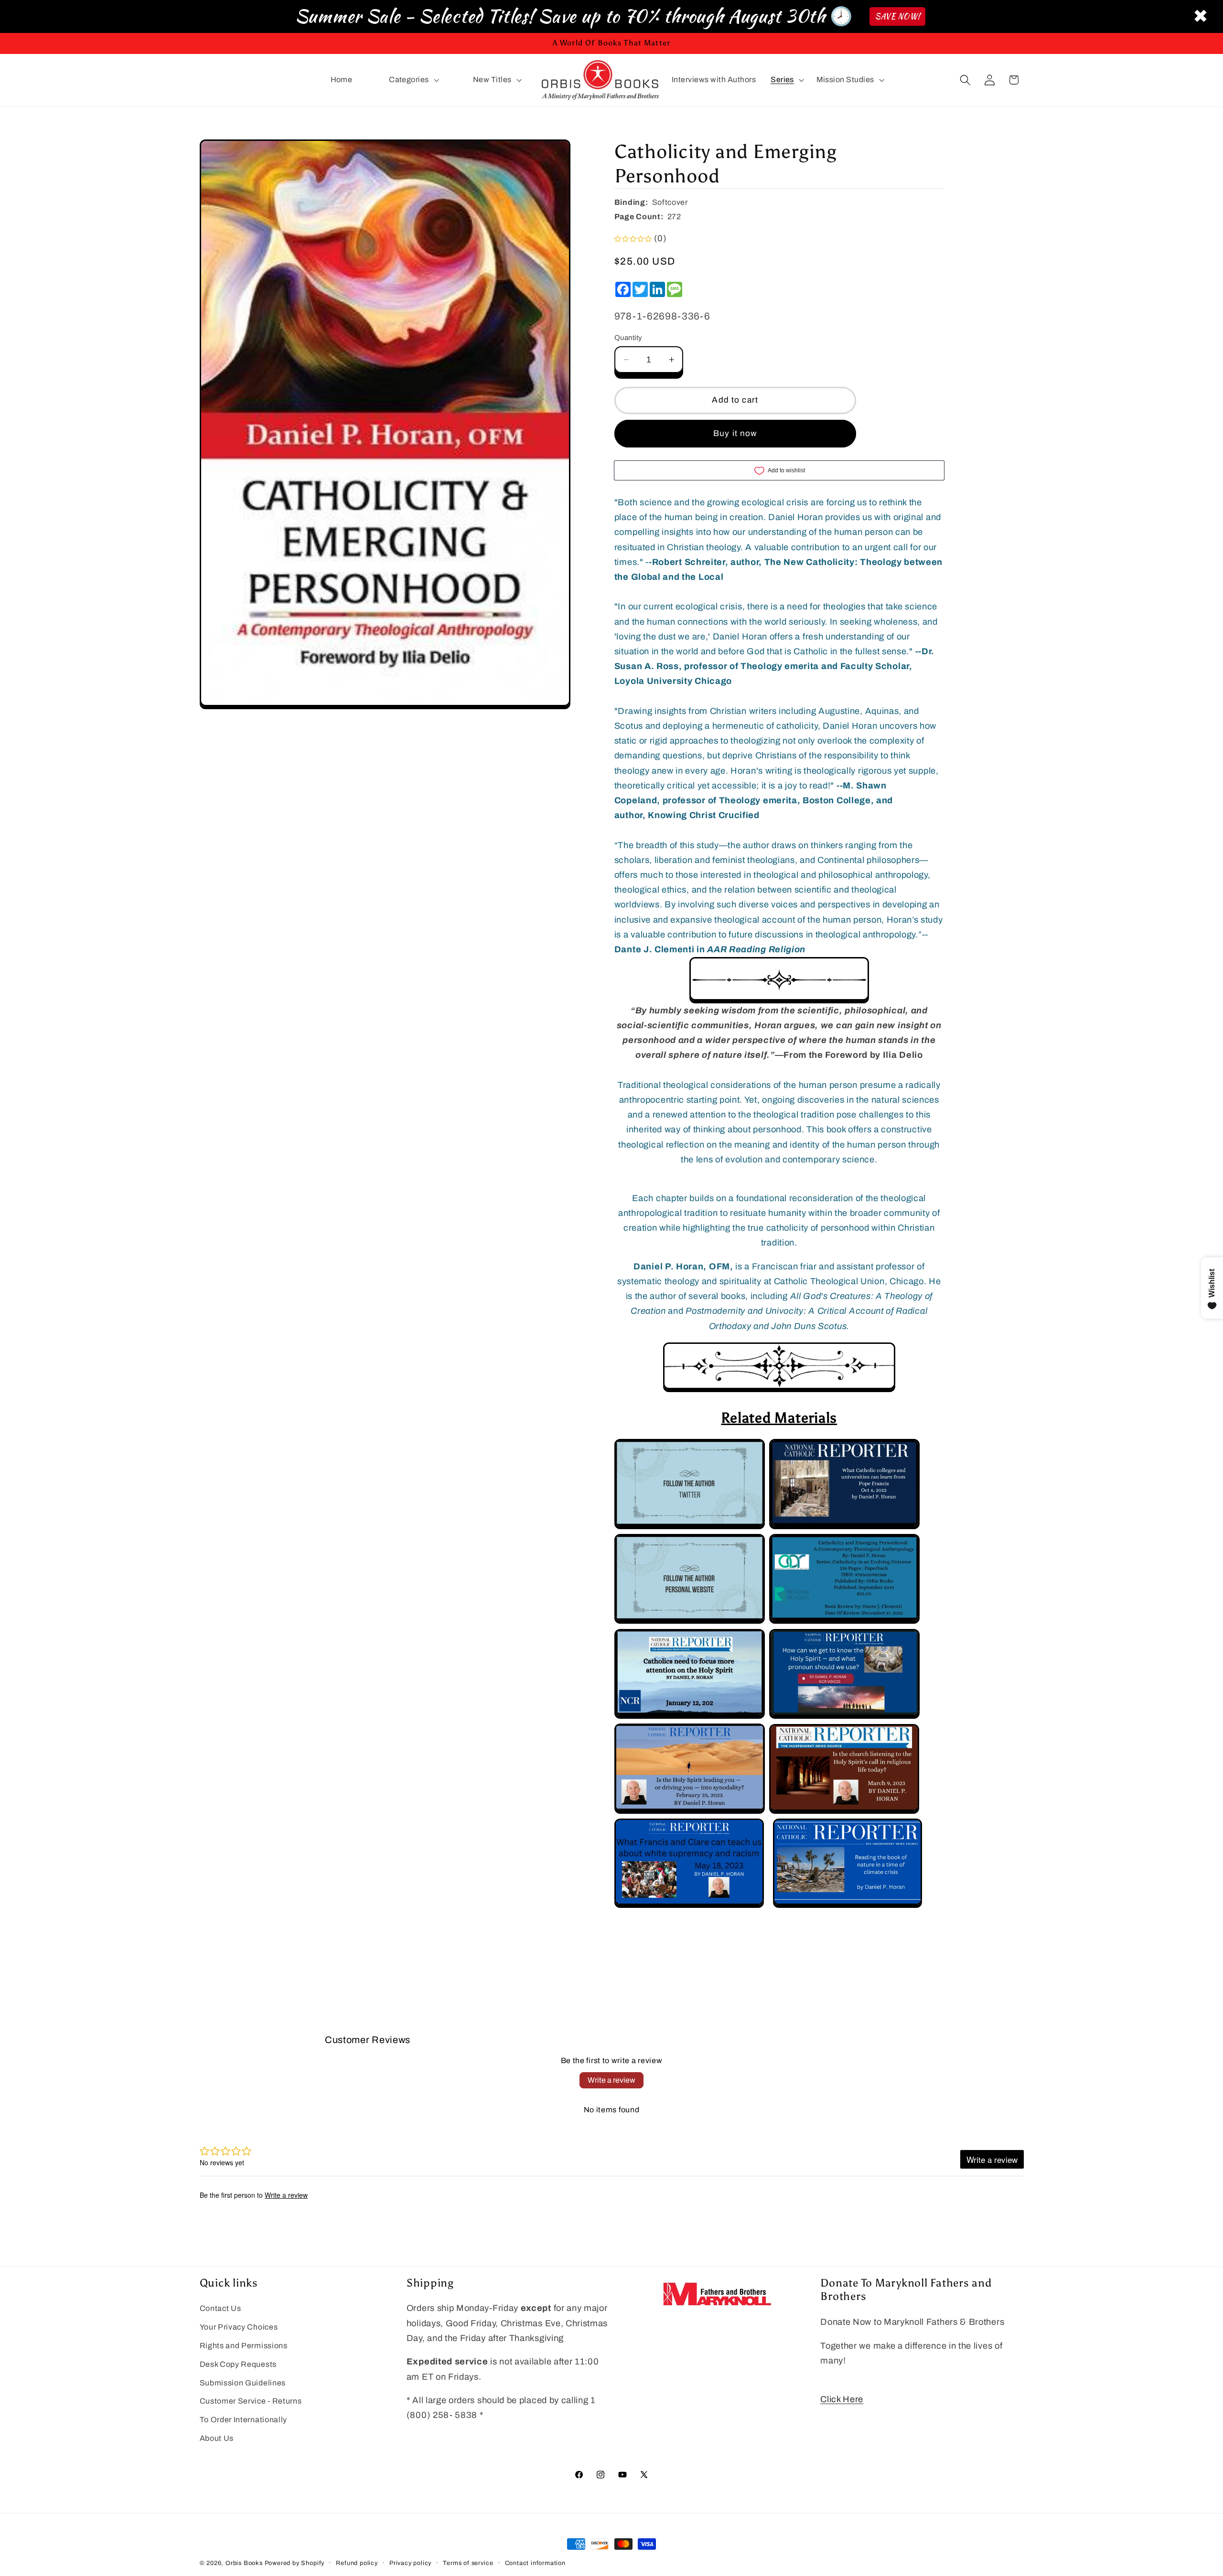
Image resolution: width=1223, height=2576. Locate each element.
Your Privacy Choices (239, 2327)
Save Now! (897, 16)
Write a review (611, 2080)
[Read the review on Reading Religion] (844, 1621)
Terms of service (468, 2563)
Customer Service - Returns (251, 2401)
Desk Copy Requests (238, 2364)
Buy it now (735, 433)
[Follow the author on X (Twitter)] (690, 1526)
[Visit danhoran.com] (690, 1621)
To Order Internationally (244, 2420)
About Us (217, 2438)
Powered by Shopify (295, 2563)
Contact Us (220, 2308)
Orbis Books (244, 2563)
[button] (413, 80)
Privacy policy (410, 2563)
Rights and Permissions (244, 2346)
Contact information (535, 2563)
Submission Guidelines (243, 2383)
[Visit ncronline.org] (844, 1526)
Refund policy (357, 2563)
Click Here (842, 2399)
